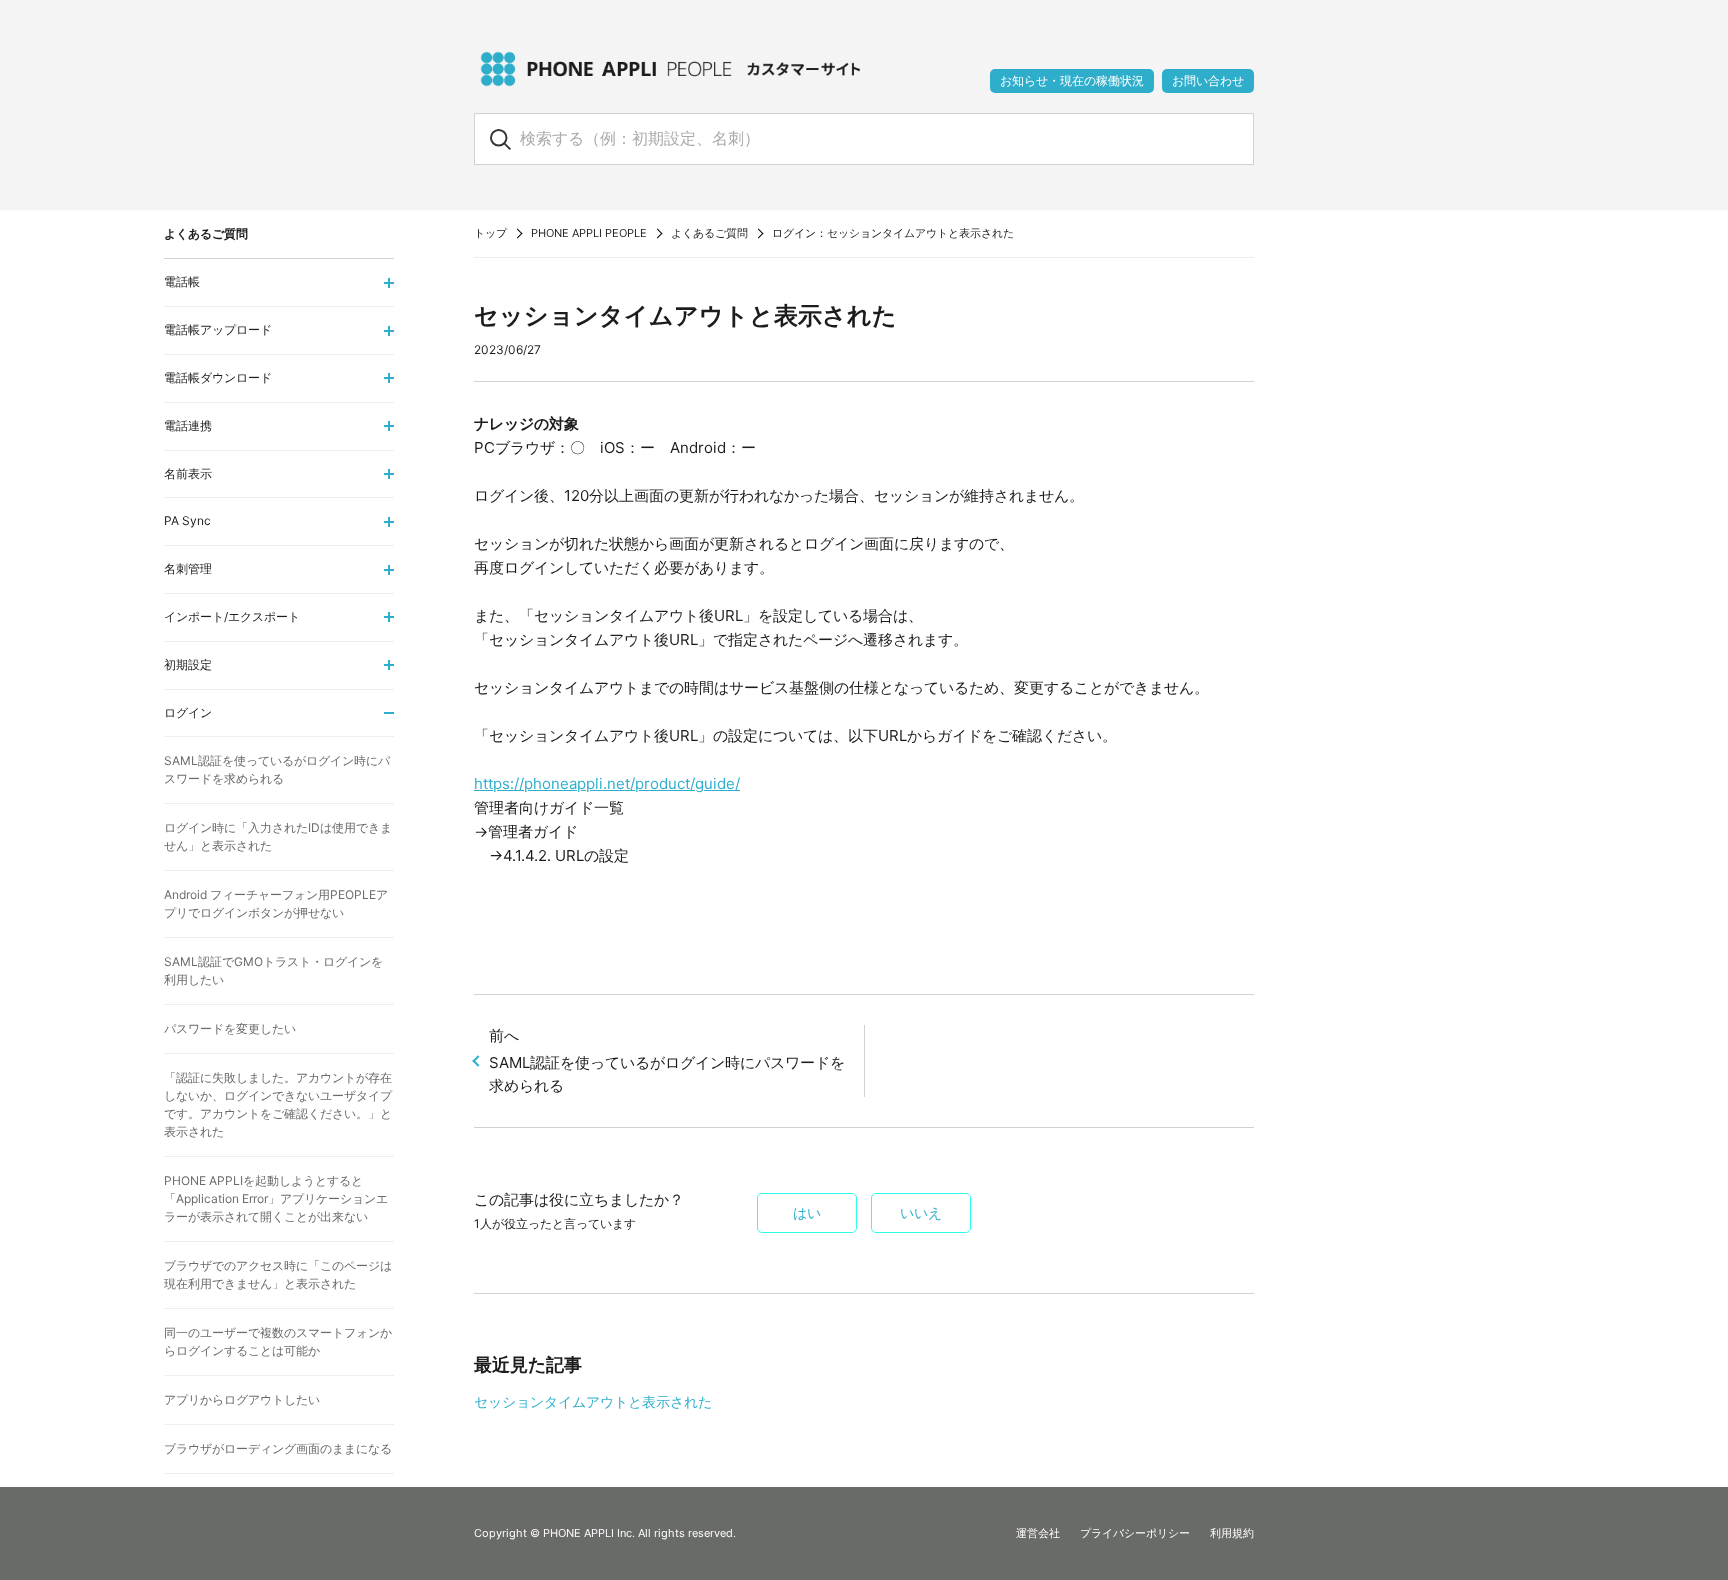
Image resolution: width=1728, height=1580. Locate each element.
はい (807, 1213)
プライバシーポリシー (1135, 1533)
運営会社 (1038, 1533)
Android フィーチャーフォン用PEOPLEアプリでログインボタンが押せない (276, 903)
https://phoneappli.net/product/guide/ (607, 783)
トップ (490, 233)
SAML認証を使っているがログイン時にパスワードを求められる (667, 1060)
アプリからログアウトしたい (242, 1399)
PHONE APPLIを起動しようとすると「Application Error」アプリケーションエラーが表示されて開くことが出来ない (276, 1198)
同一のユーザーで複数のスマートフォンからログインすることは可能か (278, 1341)
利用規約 (1232, 1533)
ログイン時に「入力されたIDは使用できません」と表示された (278, 836)
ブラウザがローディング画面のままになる (278, 1448)
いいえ (921, 1213)
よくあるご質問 (709, 233)
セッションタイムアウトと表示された (593, 1401)
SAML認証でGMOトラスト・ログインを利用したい (273, 970)
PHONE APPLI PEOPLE (589, 233)
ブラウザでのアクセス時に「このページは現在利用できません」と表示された (278, 1274)
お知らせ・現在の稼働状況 (1072, 80)
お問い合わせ (1208, 80)
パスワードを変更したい (230, 1028)
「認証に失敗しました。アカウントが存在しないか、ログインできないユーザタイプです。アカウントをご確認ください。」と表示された (278, 1104)
